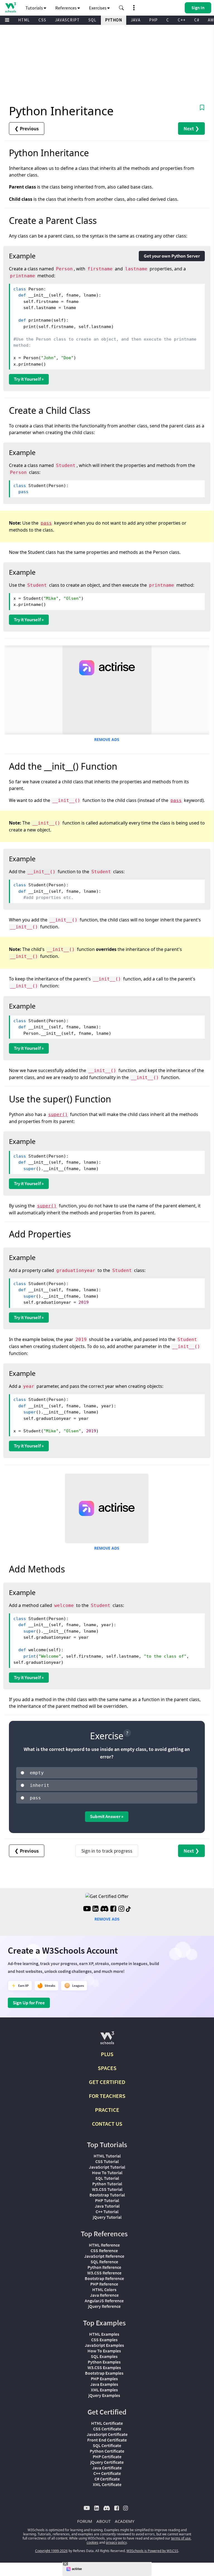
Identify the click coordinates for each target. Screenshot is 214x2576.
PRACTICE (107, 2110)
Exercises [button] (98, 8)
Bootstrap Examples (104, 2373)
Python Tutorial (107, 2184)
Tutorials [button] (35, 8)
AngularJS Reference (104, 2301)
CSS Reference (104, 2250)
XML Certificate (107, 2484)
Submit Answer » (107, 1816)
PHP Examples (104, 2379)
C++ (182, 20)
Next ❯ (191, 129)
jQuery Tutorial (107, 2217)
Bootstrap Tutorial (107, 2195)
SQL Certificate (107, 2445)
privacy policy (116, 2542)
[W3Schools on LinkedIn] (95, 1909)
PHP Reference (104, 2284)
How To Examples (104, 2351)
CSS (42, 20)
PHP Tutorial (107, 2200)
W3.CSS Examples (104, 2367)
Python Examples (104, 2362)
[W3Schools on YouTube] (87, 1909)
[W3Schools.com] (107, 2040)
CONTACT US (107, 2124)
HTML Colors (104, 2289)
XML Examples (104, 2390)
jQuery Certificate (107, 2462)
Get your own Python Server (172, 256)
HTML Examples (104, 2334)
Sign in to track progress (107, 1851)
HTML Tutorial (107, 2156)
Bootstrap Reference (104, 2278)
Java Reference (104, 2295)
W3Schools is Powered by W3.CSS (152, 2551)
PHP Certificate (107, 2457)
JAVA (136, 20)
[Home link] (10, 7)
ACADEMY (125, 2521)
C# (197, 20)
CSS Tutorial (107, 2161)
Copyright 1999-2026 (51, 2551)
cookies (93, 2542)
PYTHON (114, 20)
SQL (92, 20)
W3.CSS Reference (104, 2273)
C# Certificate (107, 2479)
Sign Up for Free (29, 2003)
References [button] (66, 8)
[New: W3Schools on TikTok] (128, 1909)
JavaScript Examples (104, 2345)
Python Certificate (107, 2451)
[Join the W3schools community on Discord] (104, 1909)
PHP (153, 20)
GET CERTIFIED (107, 2082)
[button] (121, 8)
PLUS (107, 2054)
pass (46, 523)
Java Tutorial (107, 2206)
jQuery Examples (104, 2395)
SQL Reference (104, 2262)
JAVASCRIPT (67, 20)
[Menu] (7, 20)
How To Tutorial (107, 2173)
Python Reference (104, 2267)
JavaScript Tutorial (107, 2167)
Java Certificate (107, 2468)
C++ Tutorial (107, 2212)
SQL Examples (104, 2356)
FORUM (85, 2521)
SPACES (107, 2068)
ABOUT (104, 2521)
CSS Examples (104, 2340)
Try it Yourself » (29, 379)
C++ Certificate (107, 2473)
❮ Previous (27, 129)
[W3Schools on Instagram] (121, 1909)
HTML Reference (104, 2245)
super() (58, 1115)
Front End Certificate (107, 2440)
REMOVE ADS (107, 739)
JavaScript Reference (104, 2256)
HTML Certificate (107, 2423)
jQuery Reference (104, 2306)
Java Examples (104, 2384)
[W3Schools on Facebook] (113, 1909)
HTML (24, 20)
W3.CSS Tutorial (107, 2189)
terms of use (181, 2538)
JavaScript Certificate (107, 2434)
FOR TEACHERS (107, 2096)
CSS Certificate (107, 2429)
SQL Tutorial (107, 2178)
